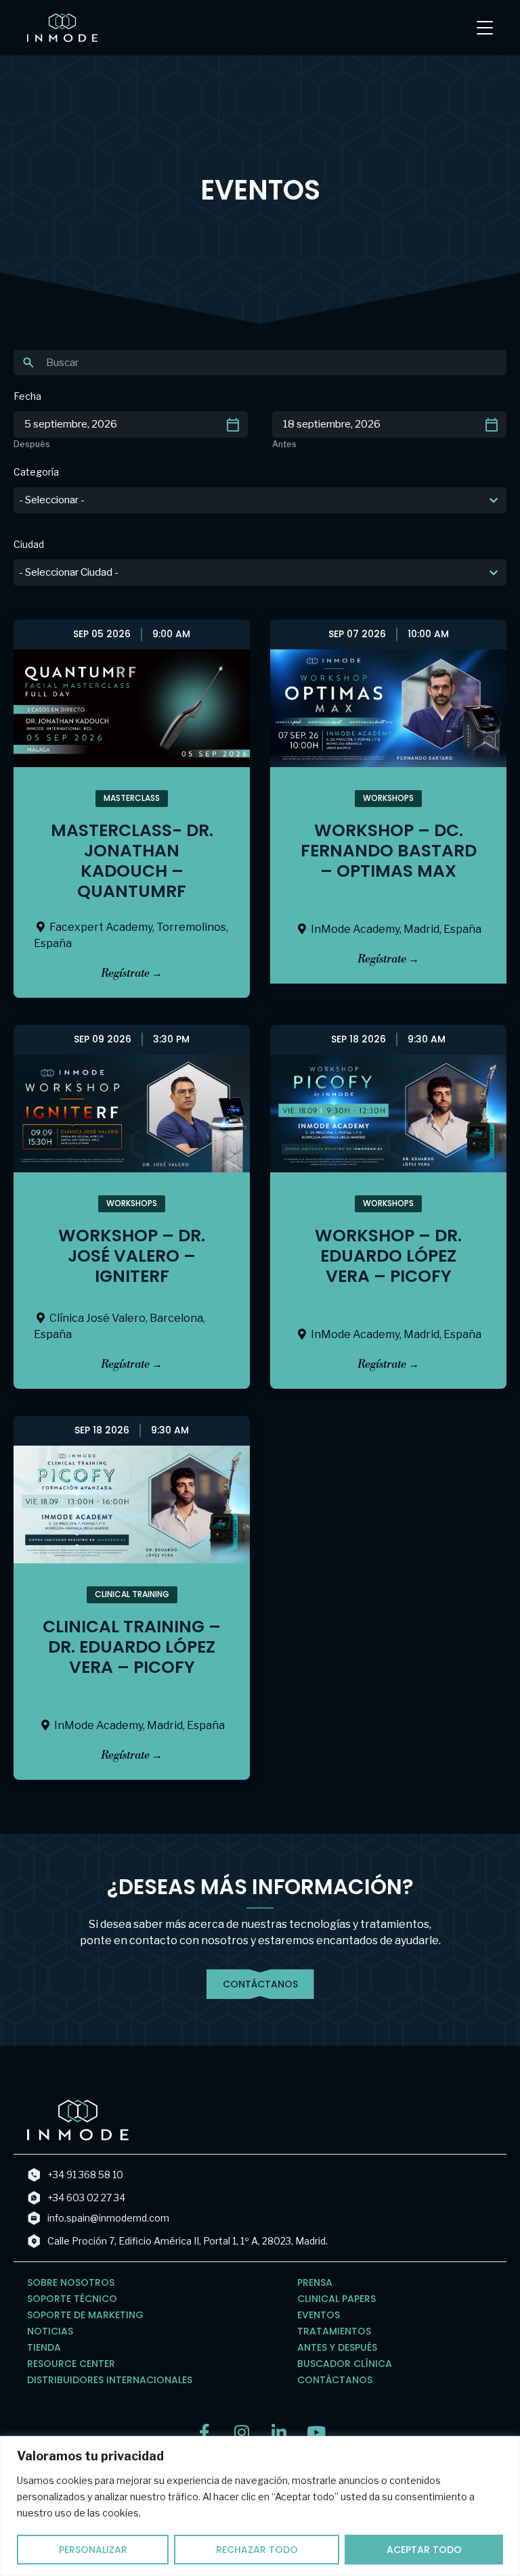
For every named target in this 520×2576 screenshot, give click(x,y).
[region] (260, 2506)
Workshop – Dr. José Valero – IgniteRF (132, 1256)
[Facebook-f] (204, 2432)
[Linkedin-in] (279, 2432)
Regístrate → (132, 973)
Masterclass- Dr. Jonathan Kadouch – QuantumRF (132, 861)
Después (32, 444)
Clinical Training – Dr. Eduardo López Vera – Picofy (132, 1647)
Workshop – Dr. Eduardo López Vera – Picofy (388, 1256)
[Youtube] (316, 2432)
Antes (284, 444)
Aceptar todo (424, 2550)
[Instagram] (241, 2432)
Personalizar (93, 2550)
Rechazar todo (257, 2550)
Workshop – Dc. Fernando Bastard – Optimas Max (389, 851)
